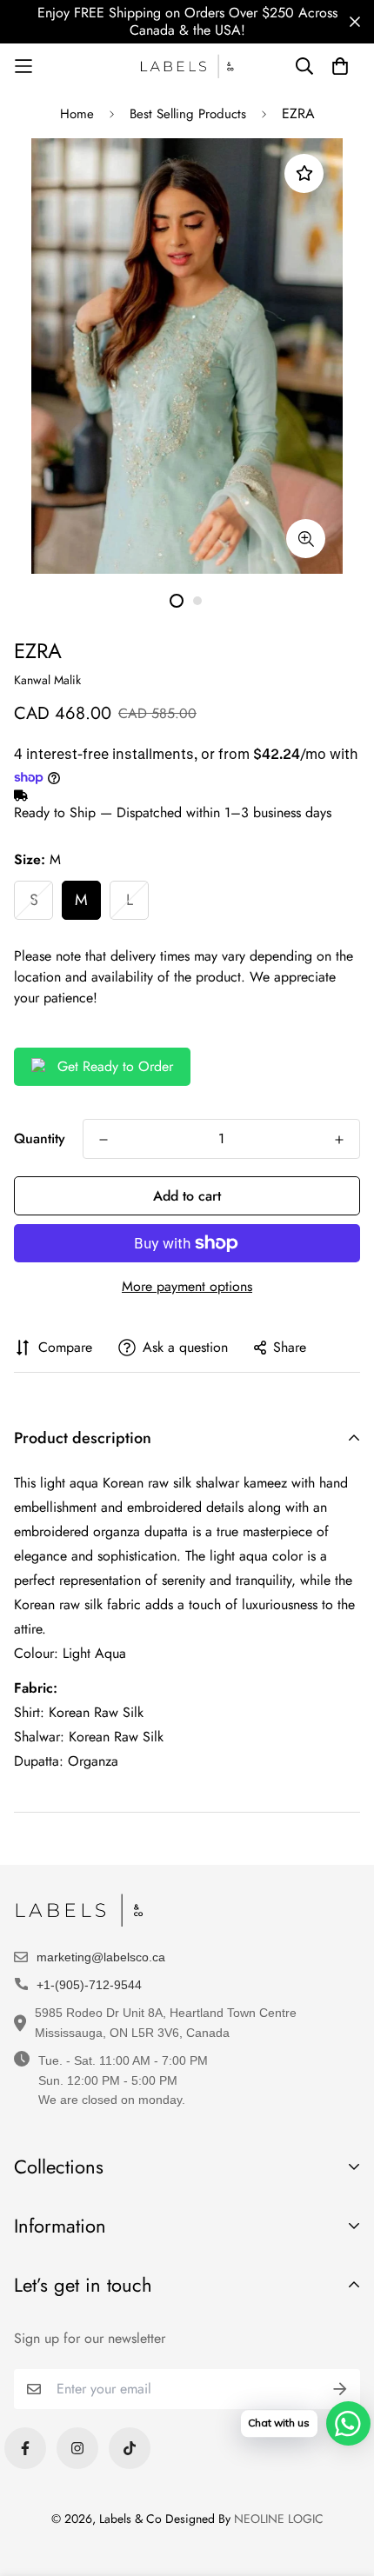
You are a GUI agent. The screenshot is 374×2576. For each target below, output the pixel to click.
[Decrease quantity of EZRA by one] (104, 1140)
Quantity (40, 1138)
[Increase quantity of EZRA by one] (339, 1140)
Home (77, 114)
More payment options (187, 1286)
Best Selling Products (188, 114)
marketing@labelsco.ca (101, 1957)
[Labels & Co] (187, 67)
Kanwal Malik (47, 680)
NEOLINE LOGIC (279, 2519)
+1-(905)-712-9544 (89, 1985)
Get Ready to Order (115, 1066)
